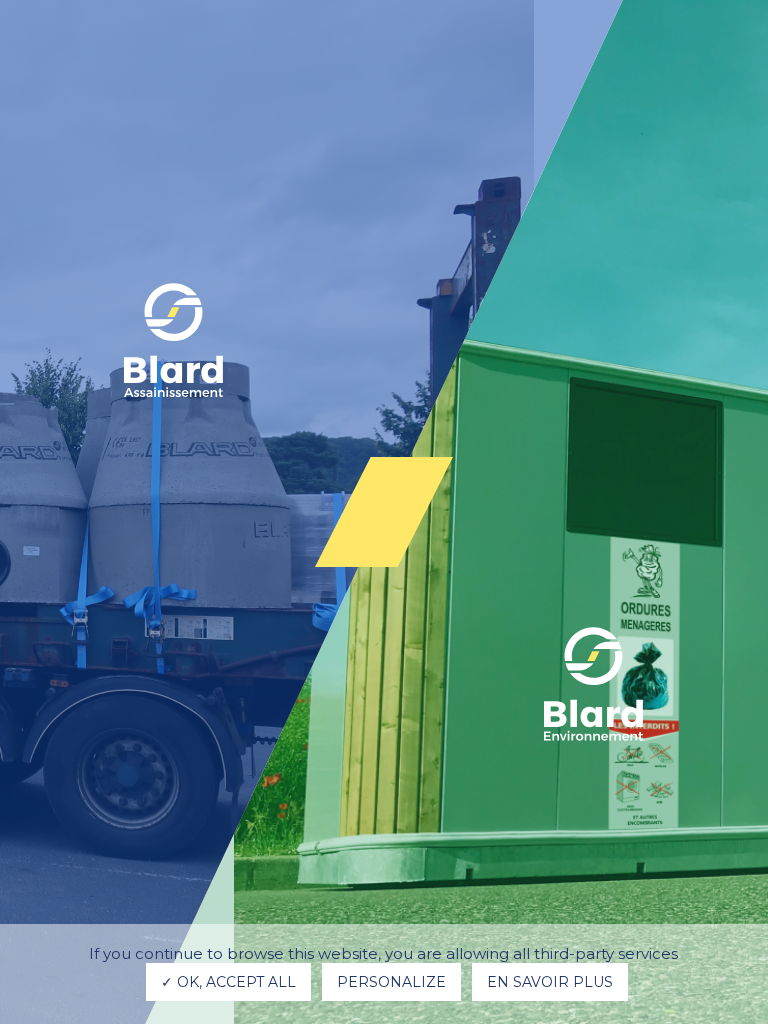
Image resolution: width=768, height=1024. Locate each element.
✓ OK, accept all (228, 982)
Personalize (391, 982)
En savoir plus (550, 982)
